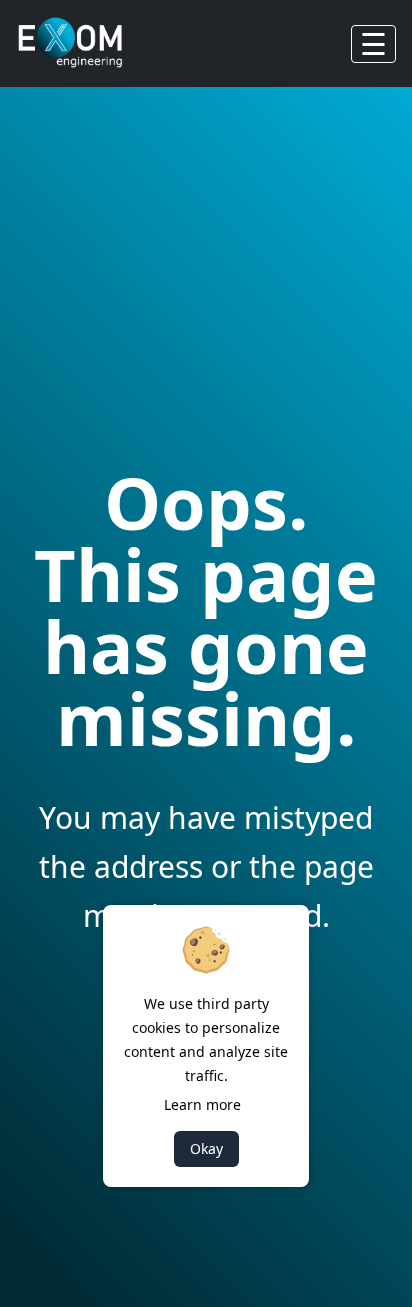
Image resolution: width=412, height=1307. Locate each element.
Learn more (202, 1104)
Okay (206, 1148)
